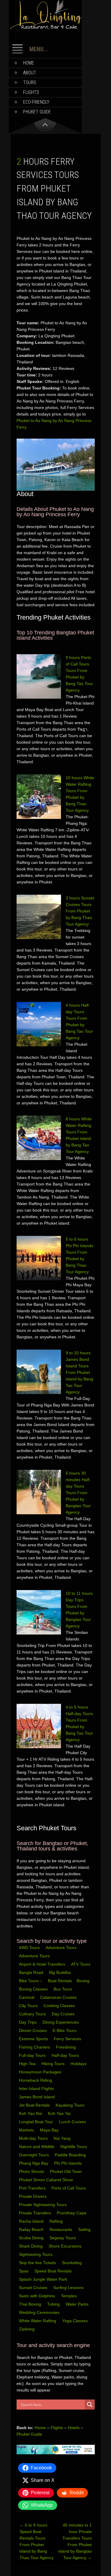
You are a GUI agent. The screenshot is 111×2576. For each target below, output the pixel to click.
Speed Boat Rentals (54, 2271)
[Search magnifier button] (90, 2405)
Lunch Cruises (73, 2122)
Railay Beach (32, 2229)
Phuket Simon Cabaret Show (46, 2180)
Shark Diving (31, 2246)
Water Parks (78, 2304)
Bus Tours (63, 1989)
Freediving (66, 2047)
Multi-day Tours (34, 2138)
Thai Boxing (31, 2304)
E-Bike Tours (65, 2030)
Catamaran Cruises (59, 1997)
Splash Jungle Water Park (44, 2279)
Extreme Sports (34, 2039)
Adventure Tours (61, 1948)
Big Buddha (60, 1972)
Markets (27, 2130)
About (30, 73)
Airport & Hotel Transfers (42, 1964)
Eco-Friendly (36, 102)
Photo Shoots (32, 2171)
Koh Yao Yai (60, 2113)
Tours (30, 82)
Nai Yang (63, 2138)
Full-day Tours (33, 2055)
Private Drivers (33, 2196)
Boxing (84, 1981)
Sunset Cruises (34, 2288)
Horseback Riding (36, 2080)
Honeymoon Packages (41, 2072)
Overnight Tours (34, 2155)
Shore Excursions (66, 2246)
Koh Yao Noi (31, 2113)
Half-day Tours (66, 2055)
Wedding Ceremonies (40, 2312)
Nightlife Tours (74, 2147)
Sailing (85, 2229)
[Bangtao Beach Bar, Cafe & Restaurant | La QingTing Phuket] (45, 28)
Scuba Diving (32, 2238)
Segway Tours (63, 2238)
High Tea (28, 2064)
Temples (69, 2296)
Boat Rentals (60, 1981)
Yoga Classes (75, 2321)
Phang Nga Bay (34, 2163)
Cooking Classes (60, 2006)
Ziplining (27, 2329)
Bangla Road (31, 1972)
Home (29, 63)
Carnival (27, 1997)
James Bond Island (37, 2097)
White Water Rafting (38, 2321)
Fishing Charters (35, 2047)
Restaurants (61, 2229)
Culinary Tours (33, 2014)
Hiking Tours (54, 2064)
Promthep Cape (72, 2213)
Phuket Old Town (66, 2171)
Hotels (74, 2428)
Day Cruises (64, 2014)
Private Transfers (36, 2213)
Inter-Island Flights (37, 2089)
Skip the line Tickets (38, 2263)
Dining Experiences (61, 2022)
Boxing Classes (34, 1989)
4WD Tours (29, 1948)
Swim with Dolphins (38, 2296)
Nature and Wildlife (37, 2147)
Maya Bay (50, 2130)
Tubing (54, 2304)
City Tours (29, 2006)
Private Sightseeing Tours (43, 2205)
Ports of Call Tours (69, 2188)
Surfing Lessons (69, 2288)
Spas (24, 2271)
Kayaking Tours (71, 2105)
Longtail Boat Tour (37, 2122)
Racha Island (32, 2221)
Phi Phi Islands (69, 2163)
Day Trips (28, 2022)
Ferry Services (68, 2039)
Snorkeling (72, 2263)
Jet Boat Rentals (35, 2105)
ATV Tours (81, 1964)
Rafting (57, 2221)
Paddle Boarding (71, 2155)
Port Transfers (33, 2188)
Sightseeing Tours (36, 2254)
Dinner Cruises (33, 2030)
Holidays (79, 2064)
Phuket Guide (29, 2434)
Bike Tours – (31, 1981)
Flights (31, 92)
